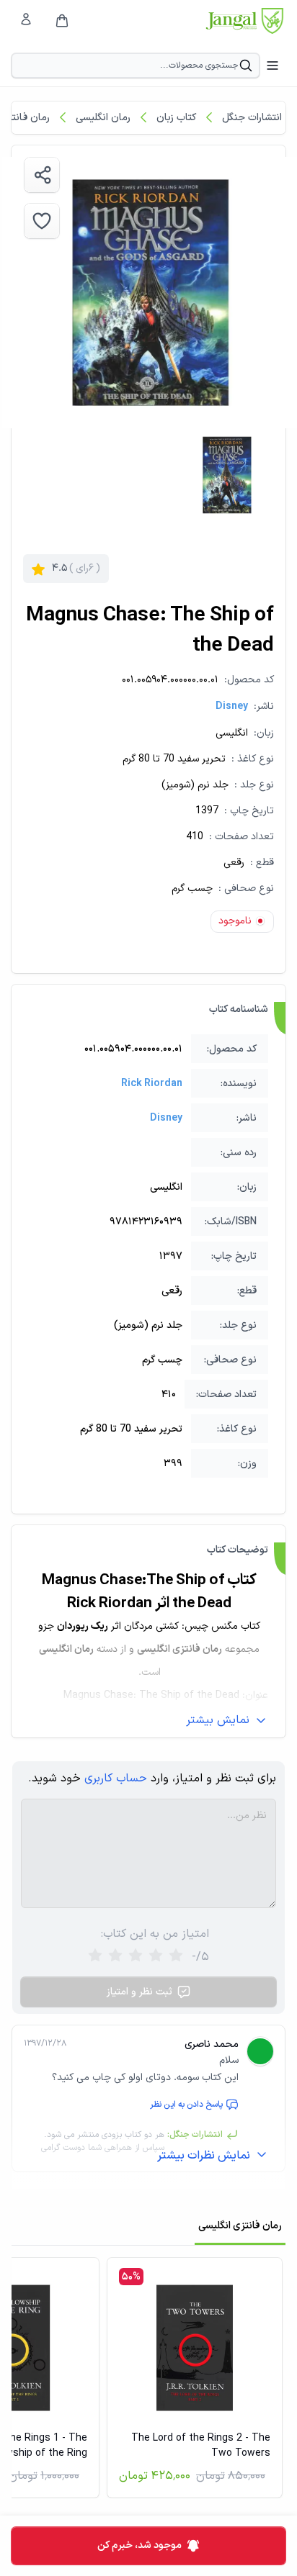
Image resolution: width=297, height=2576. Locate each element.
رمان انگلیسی (103, 118)
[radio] (95, 1957)
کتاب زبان (176, 118)
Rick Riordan (152, 1084)
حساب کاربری (116, 1779)
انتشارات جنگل (252, 118)
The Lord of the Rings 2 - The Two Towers (201, 2446)
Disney (232, 706)
